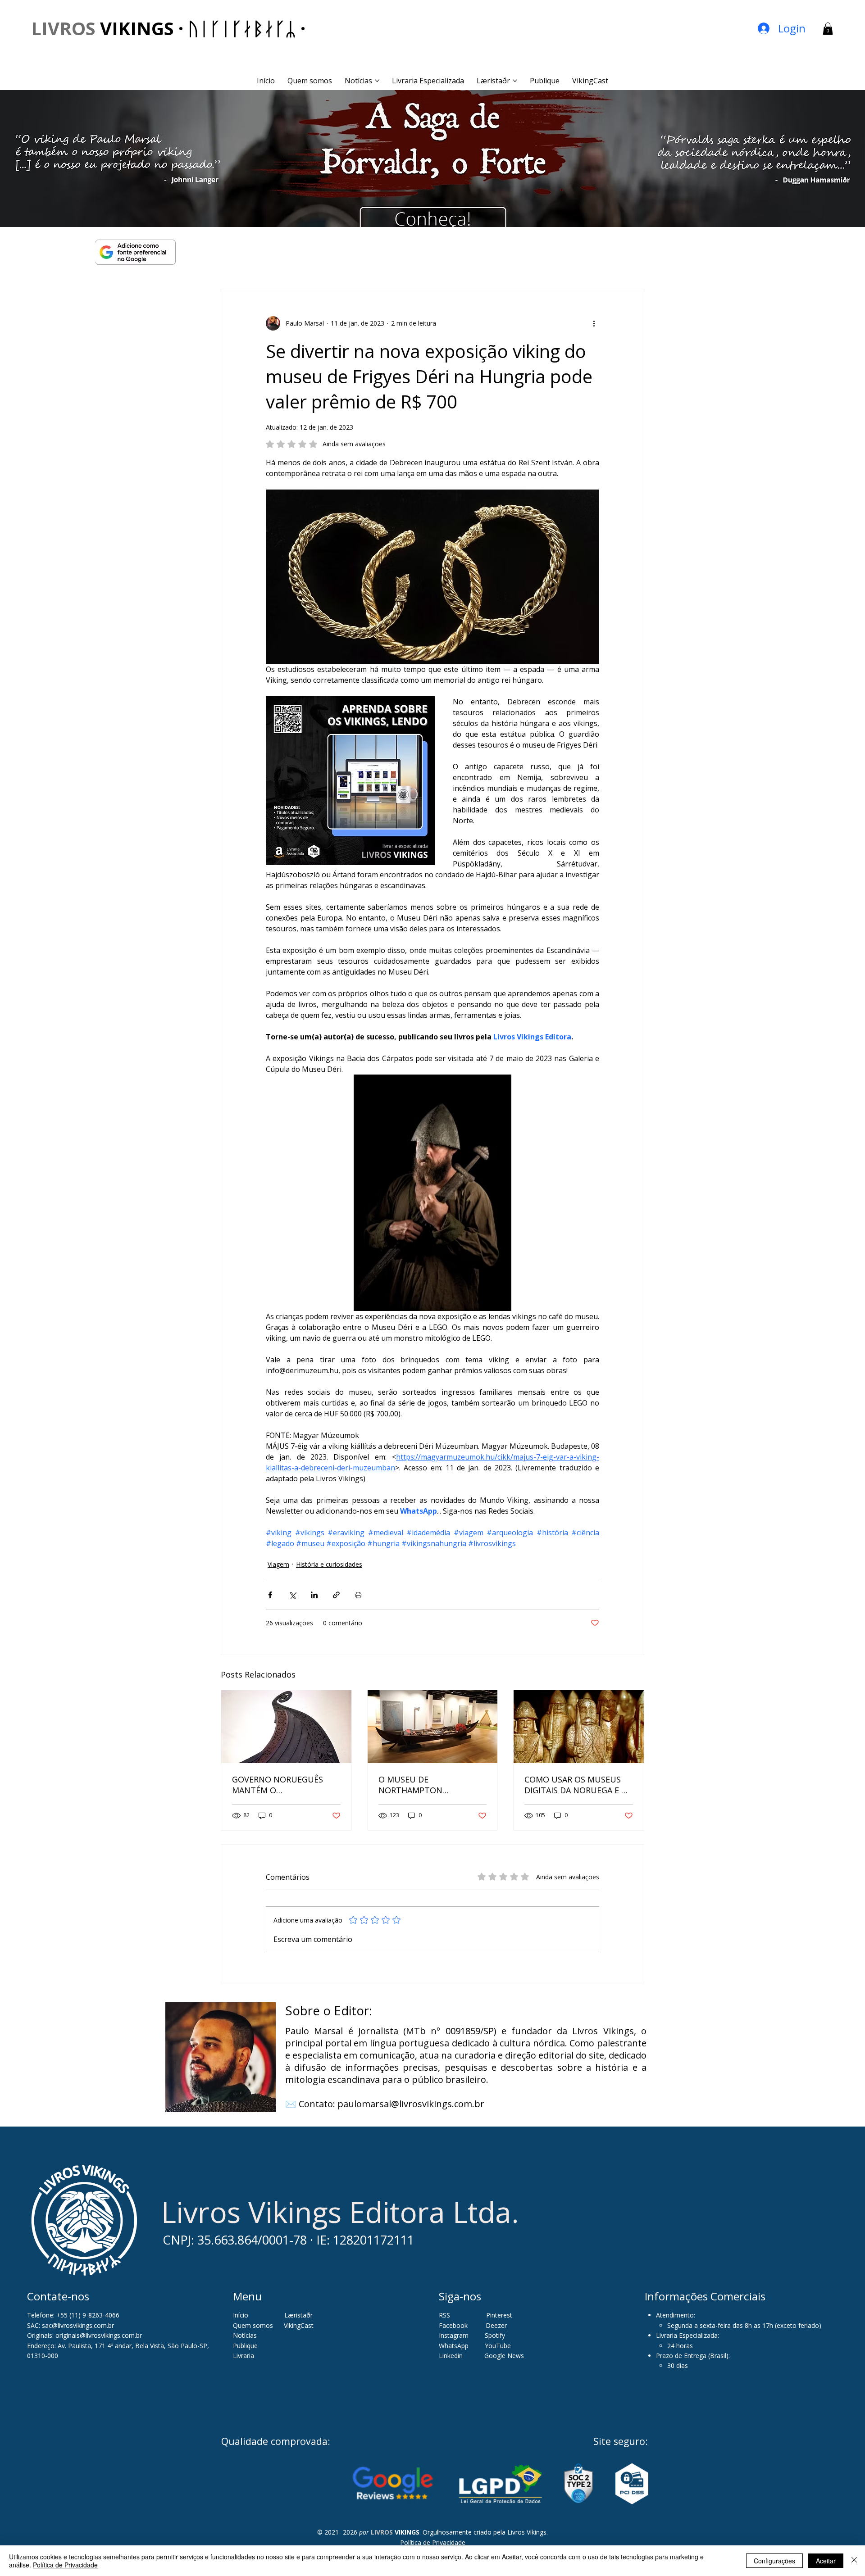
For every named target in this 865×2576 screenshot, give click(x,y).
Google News (504, 2356)
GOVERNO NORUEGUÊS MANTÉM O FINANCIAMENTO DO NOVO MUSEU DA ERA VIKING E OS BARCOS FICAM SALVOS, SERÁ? (286, 1785)
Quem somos (253, 2325)
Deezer (496, 2325)
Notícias (245, 2335)
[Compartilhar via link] (336, 1595)
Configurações (774, 2561)
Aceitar (826, 2561)
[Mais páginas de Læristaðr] (515, 81)
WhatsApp (454, 2346)
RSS (444, 2315)
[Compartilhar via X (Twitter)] (292, 1595)
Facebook (454, 2325)
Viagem (278, 1564)
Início (241, 2315)
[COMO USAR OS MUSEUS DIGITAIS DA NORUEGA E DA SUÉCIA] (579, 1727)
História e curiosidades (329, 1564)
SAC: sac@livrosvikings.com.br (71, 2325)
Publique (245, 2346)
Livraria (244, 2356)
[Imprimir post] (358, 1595)
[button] (828, 29)
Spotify (495, 2335)
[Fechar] (854, 2561)
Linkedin (452, 2356)
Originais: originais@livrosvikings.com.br (84, 2335)
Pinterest (499, 2315)
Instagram (454, 2335)
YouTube (498, 2346)
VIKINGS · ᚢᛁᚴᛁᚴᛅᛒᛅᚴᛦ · (168, 28)
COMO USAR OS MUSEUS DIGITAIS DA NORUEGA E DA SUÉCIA (578, 1785)
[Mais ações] (594, 323)
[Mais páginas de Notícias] (377, 81)
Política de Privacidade (433, 2542)
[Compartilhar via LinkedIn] (314, 1595)
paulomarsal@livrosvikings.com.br (411, 2104)
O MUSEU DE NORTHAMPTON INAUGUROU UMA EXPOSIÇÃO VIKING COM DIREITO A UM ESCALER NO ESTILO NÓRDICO (431, 1785)
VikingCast (299, 2325)
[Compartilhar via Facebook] (270, 1595)
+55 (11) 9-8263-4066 (88, 2315)
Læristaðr (298, 2315)
